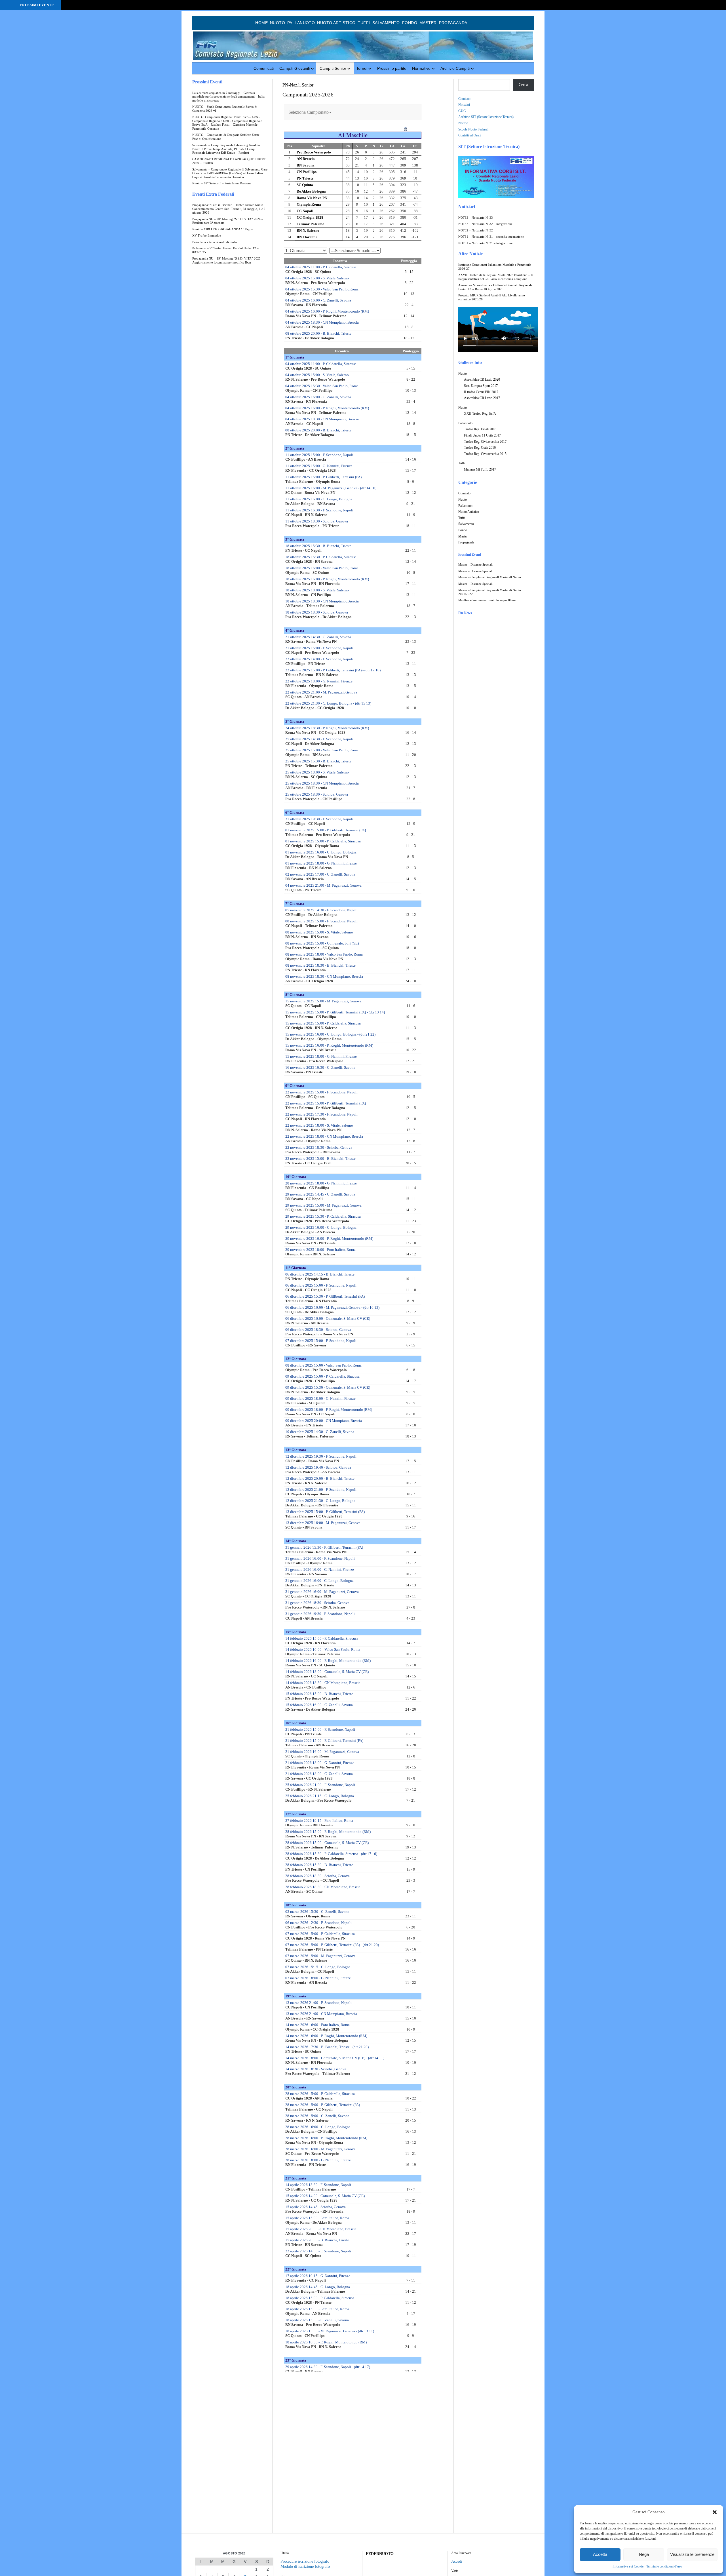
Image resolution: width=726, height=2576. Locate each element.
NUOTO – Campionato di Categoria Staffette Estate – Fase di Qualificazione (227, 137)
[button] (715, 2512)
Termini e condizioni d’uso (664, 2566)
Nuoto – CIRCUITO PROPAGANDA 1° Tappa (222, 229)
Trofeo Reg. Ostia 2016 (480, 448)
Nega (644, 2554)
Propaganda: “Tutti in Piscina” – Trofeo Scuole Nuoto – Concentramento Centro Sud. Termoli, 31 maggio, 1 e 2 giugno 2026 (229, 209)
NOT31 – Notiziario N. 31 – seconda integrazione (491, 237)
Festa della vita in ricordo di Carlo (215, 242)
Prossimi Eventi (207, 82)
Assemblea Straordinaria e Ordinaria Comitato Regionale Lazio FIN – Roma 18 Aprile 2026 (495, 287)
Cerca (523, 85)
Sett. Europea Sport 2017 (481, 386)
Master (428, 23)
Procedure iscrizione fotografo (305, 2561)
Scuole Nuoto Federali (473, 129)
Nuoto (277, 23)
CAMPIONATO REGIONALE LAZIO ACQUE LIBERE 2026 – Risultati (229, 161)
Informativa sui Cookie (628, 2566)
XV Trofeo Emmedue (207, 236)
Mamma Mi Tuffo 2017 (480, 469)
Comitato (464, 99)
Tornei (362, 68)
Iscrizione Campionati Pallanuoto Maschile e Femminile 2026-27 (495, 267)
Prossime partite (392, 68)
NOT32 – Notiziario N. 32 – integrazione (485, 224)
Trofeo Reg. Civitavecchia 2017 (485, 442)
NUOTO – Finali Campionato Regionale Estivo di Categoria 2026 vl (225, 109)
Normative (421, 68)
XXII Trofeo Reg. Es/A (480, 414)
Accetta (600, 2554)
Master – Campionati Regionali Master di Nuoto (490, 577)
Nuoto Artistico (336, 23)
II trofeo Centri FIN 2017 (481, 392)
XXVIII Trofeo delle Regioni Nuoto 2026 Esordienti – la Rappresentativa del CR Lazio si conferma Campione (496, 277)
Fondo (410, 23)
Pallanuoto (301, 23)
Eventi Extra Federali (213, 194)
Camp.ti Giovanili (295, 68)
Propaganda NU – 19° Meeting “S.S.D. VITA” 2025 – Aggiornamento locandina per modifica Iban (228, 261)
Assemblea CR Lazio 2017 (482, 398)
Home (261, 23)
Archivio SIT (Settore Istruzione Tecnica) (486, 117)
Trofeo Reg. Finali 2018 (480, 429)
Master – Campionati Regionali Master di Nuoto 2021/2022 (490, 592)
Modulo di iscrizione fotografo (305, 2566)
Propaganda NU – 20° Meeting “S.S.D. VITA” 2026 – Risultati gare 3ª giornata (228, 221)
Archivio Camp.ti (455, 68)
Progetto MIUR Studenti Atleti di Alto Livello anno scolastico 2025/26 (492, 297)
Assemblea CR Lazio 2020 (482, 380)
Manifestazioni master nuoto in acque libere (487, 600)
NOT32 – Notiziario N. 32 (476, 230)
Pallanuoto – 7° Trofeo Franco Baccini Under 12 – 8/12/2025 (225, 250)
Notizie (463, 123)
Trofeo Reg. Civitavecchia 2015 (485, 454)
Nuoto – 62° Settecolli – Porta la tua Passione (222, 183)
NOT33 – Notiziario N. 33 (476, 218)
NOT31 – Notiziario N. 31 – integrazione (485, 243)
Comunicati (264, 68)
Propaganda (453, 23)
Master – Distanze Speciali (475, 565)
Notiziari (464, 105)
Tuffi (364, 23)
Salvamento (386, 23)
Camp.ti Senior (333, 68)
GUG (462, 111)
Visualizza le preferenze (692, 2554)
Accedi (457, 2561)
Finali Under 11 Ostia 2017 (482, 435)
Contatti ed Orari (469, 135)
